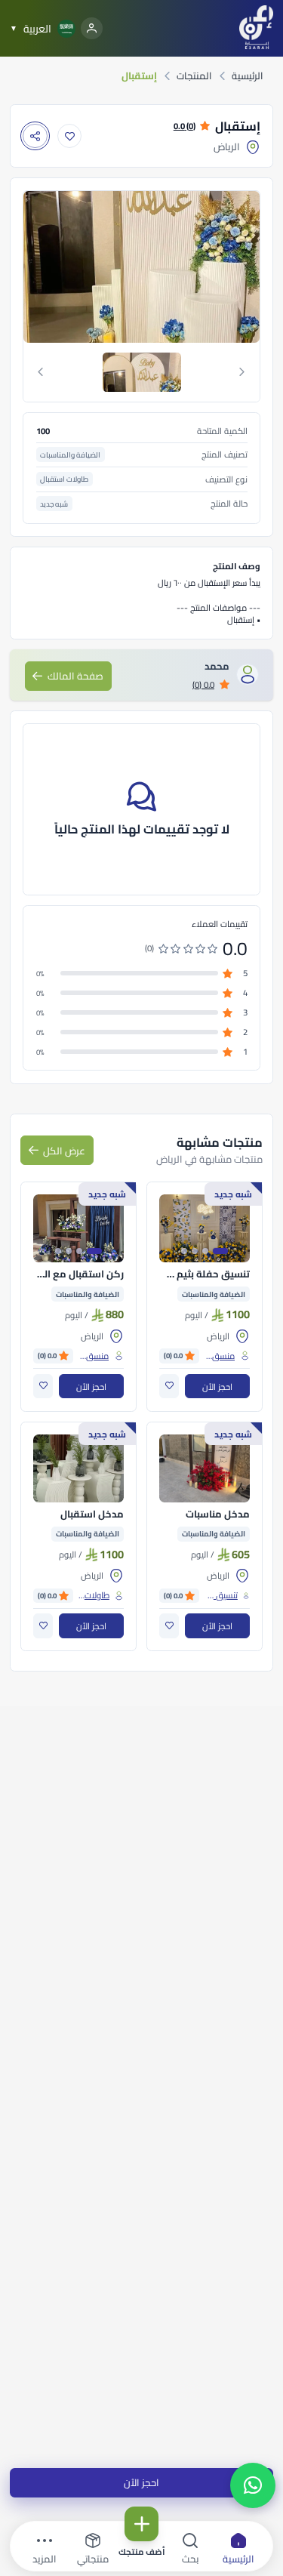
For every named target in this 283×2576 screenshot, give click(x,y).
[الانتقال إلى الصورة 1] (220, 1251)
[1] (142, 372)
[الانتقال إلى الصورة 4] (184, 1251)
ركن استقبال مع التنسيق (78, 1274)
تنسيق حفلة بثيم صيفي (205, 1274)
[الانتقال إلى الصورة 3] (195, 1251)
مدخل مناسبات (218, 1514)
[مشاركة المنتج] (35, 136)
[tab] (142, 372)
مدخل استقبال (92, 1514)
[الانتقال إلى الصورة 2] (205, 1251)
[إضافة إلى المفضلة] (70, 136)
